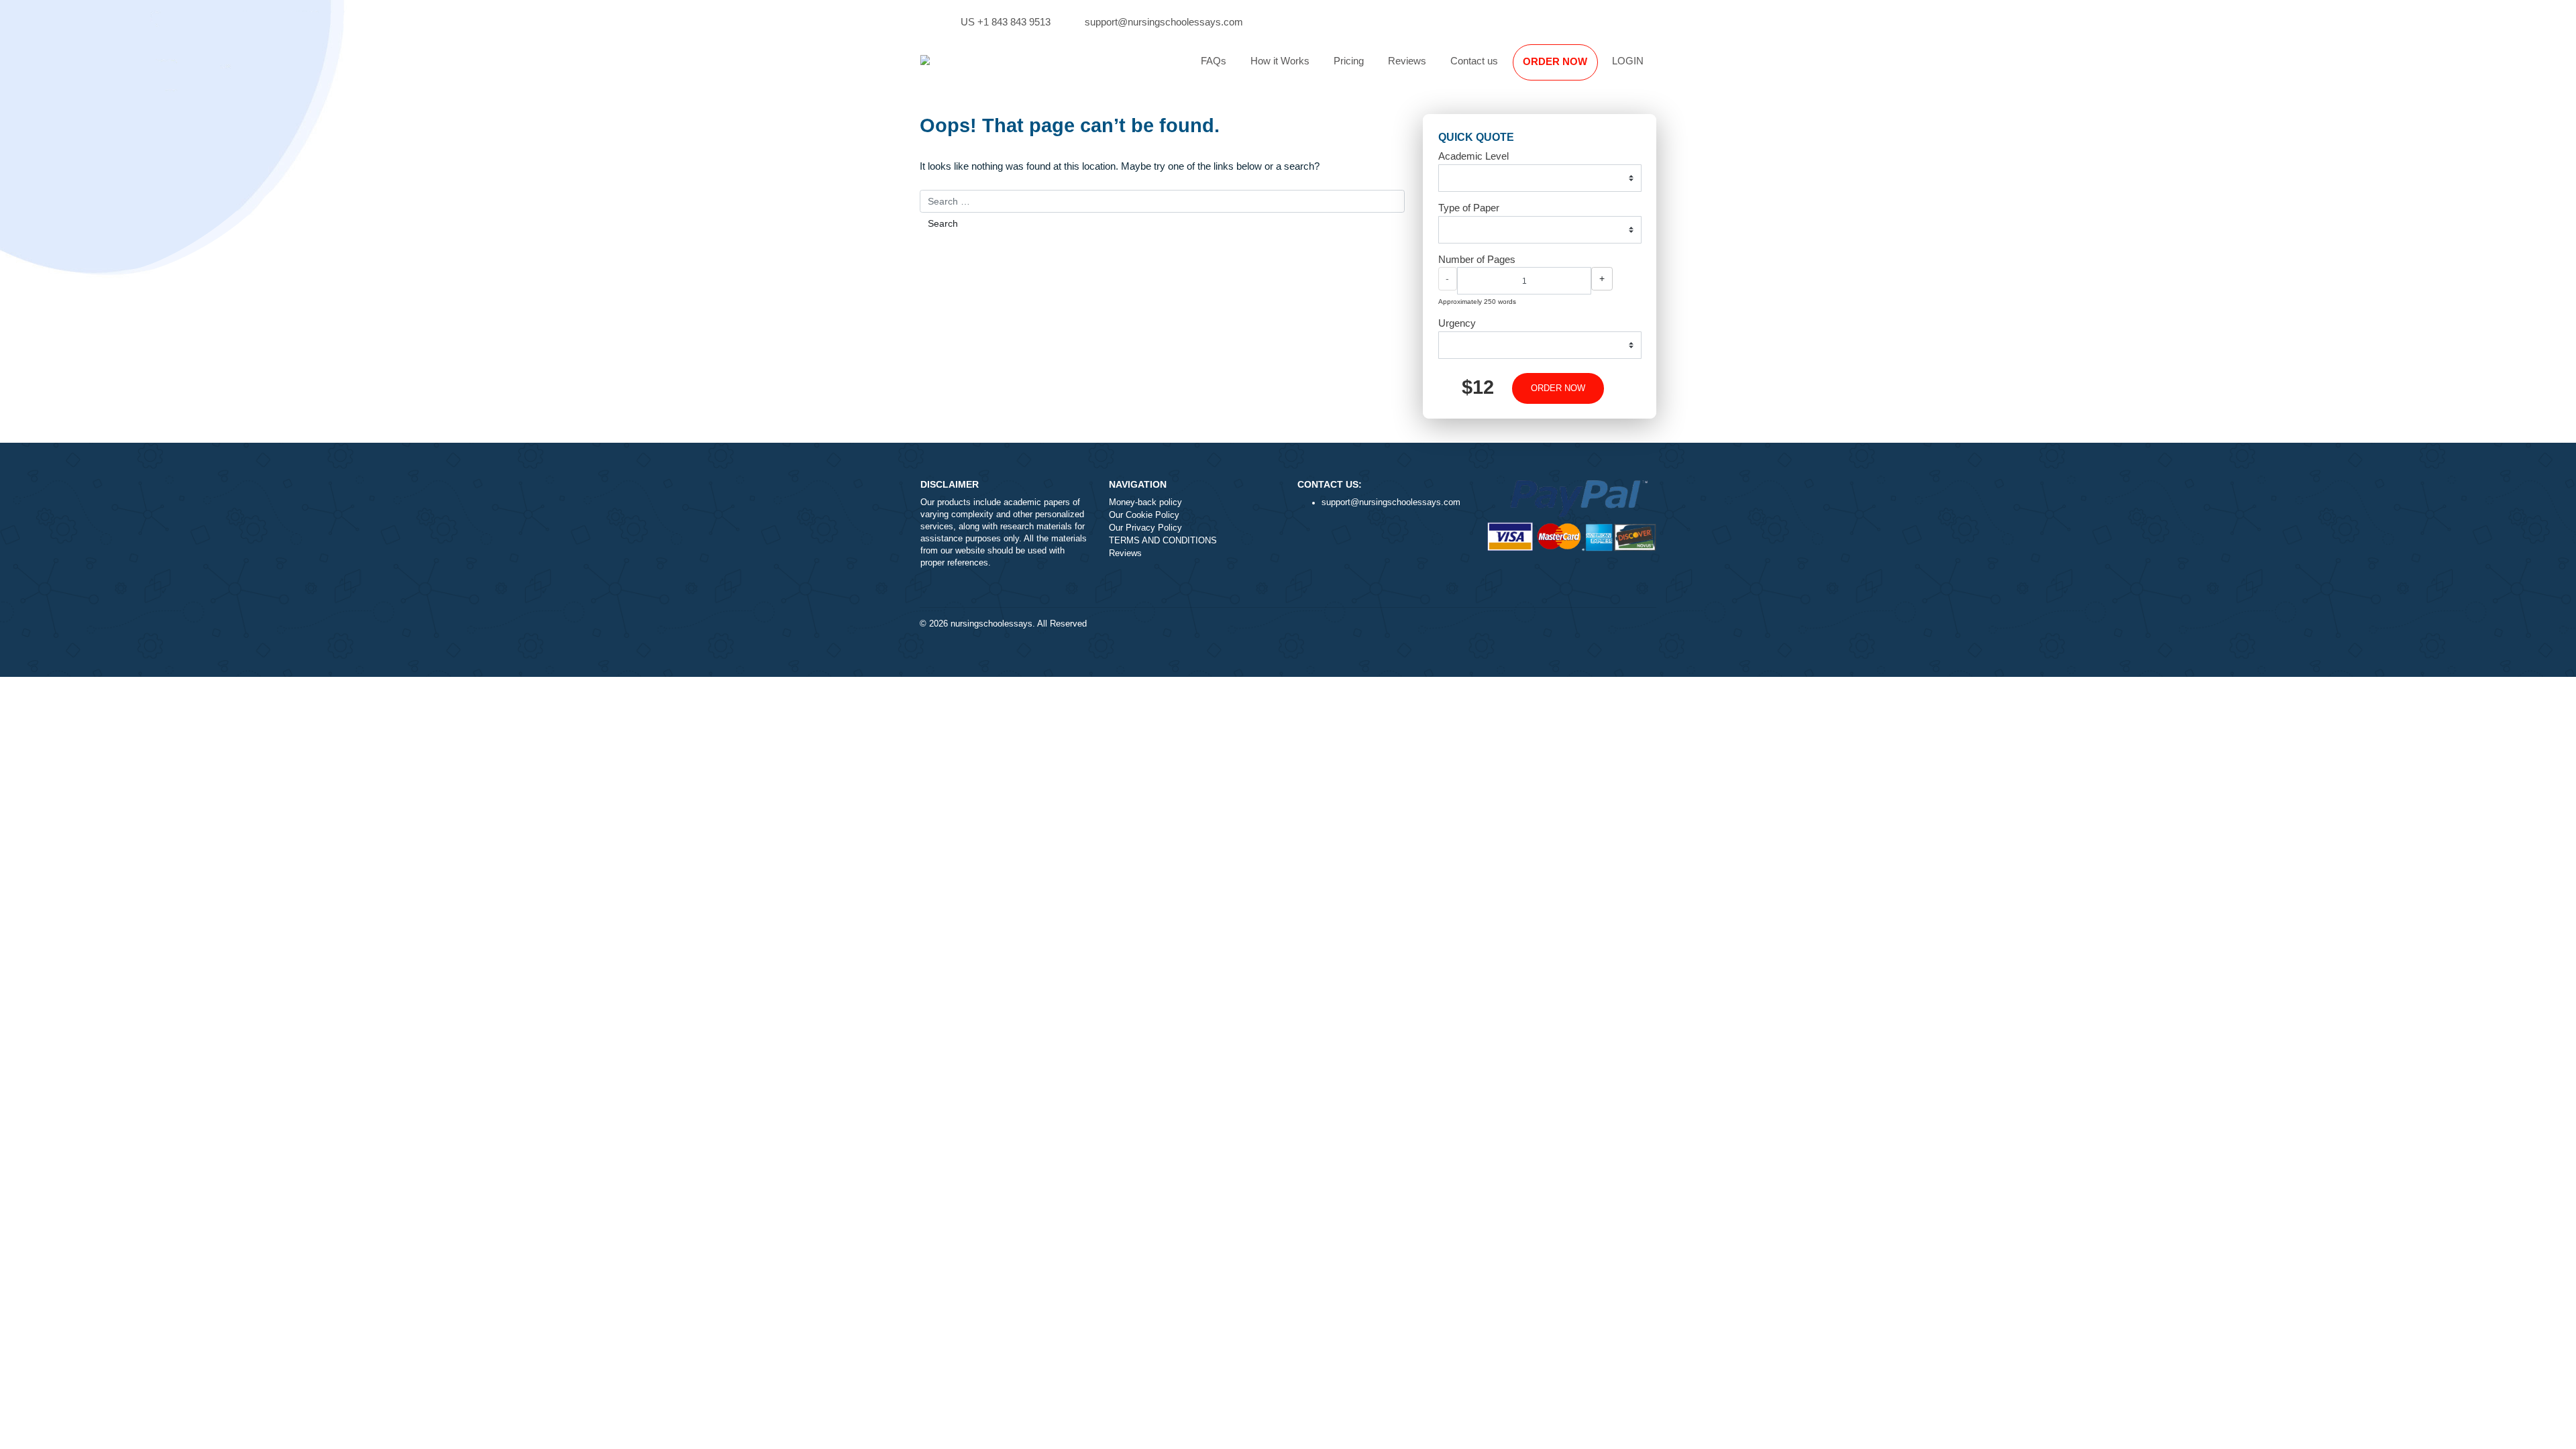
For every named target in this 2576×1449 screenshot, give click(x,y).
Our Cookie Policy (1144, 515)
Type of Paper (1469, 208)
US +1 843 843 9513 (1006, 22)
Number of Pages (1477, 259)
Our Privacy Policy (1145, 528)
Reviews (1407, 61)
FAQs (1214, 61)
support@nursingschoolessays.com (1164, 22)
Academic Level (1473, 156)
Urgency (1457, 323)
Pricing (1349, 61)
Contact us (1474, 61)
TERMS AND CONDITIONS (1163, 541)
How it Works (1280, 61)
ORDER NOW (1555, 61)
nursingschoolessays (991, 624)
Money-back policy (1145, 502)
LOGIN (1628, 61)
